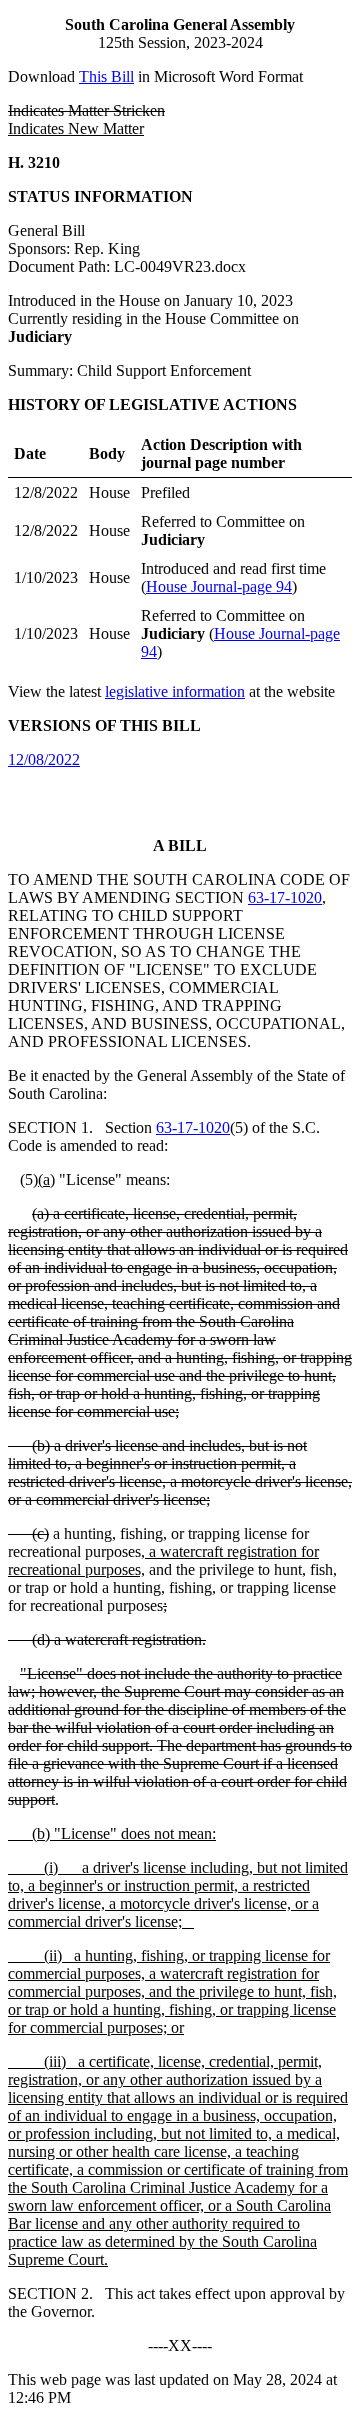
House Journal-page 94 (219, 586)
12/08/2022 (44, 759)
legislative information (175, 691)
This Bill (106, 76)
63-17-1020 (285, 897)
